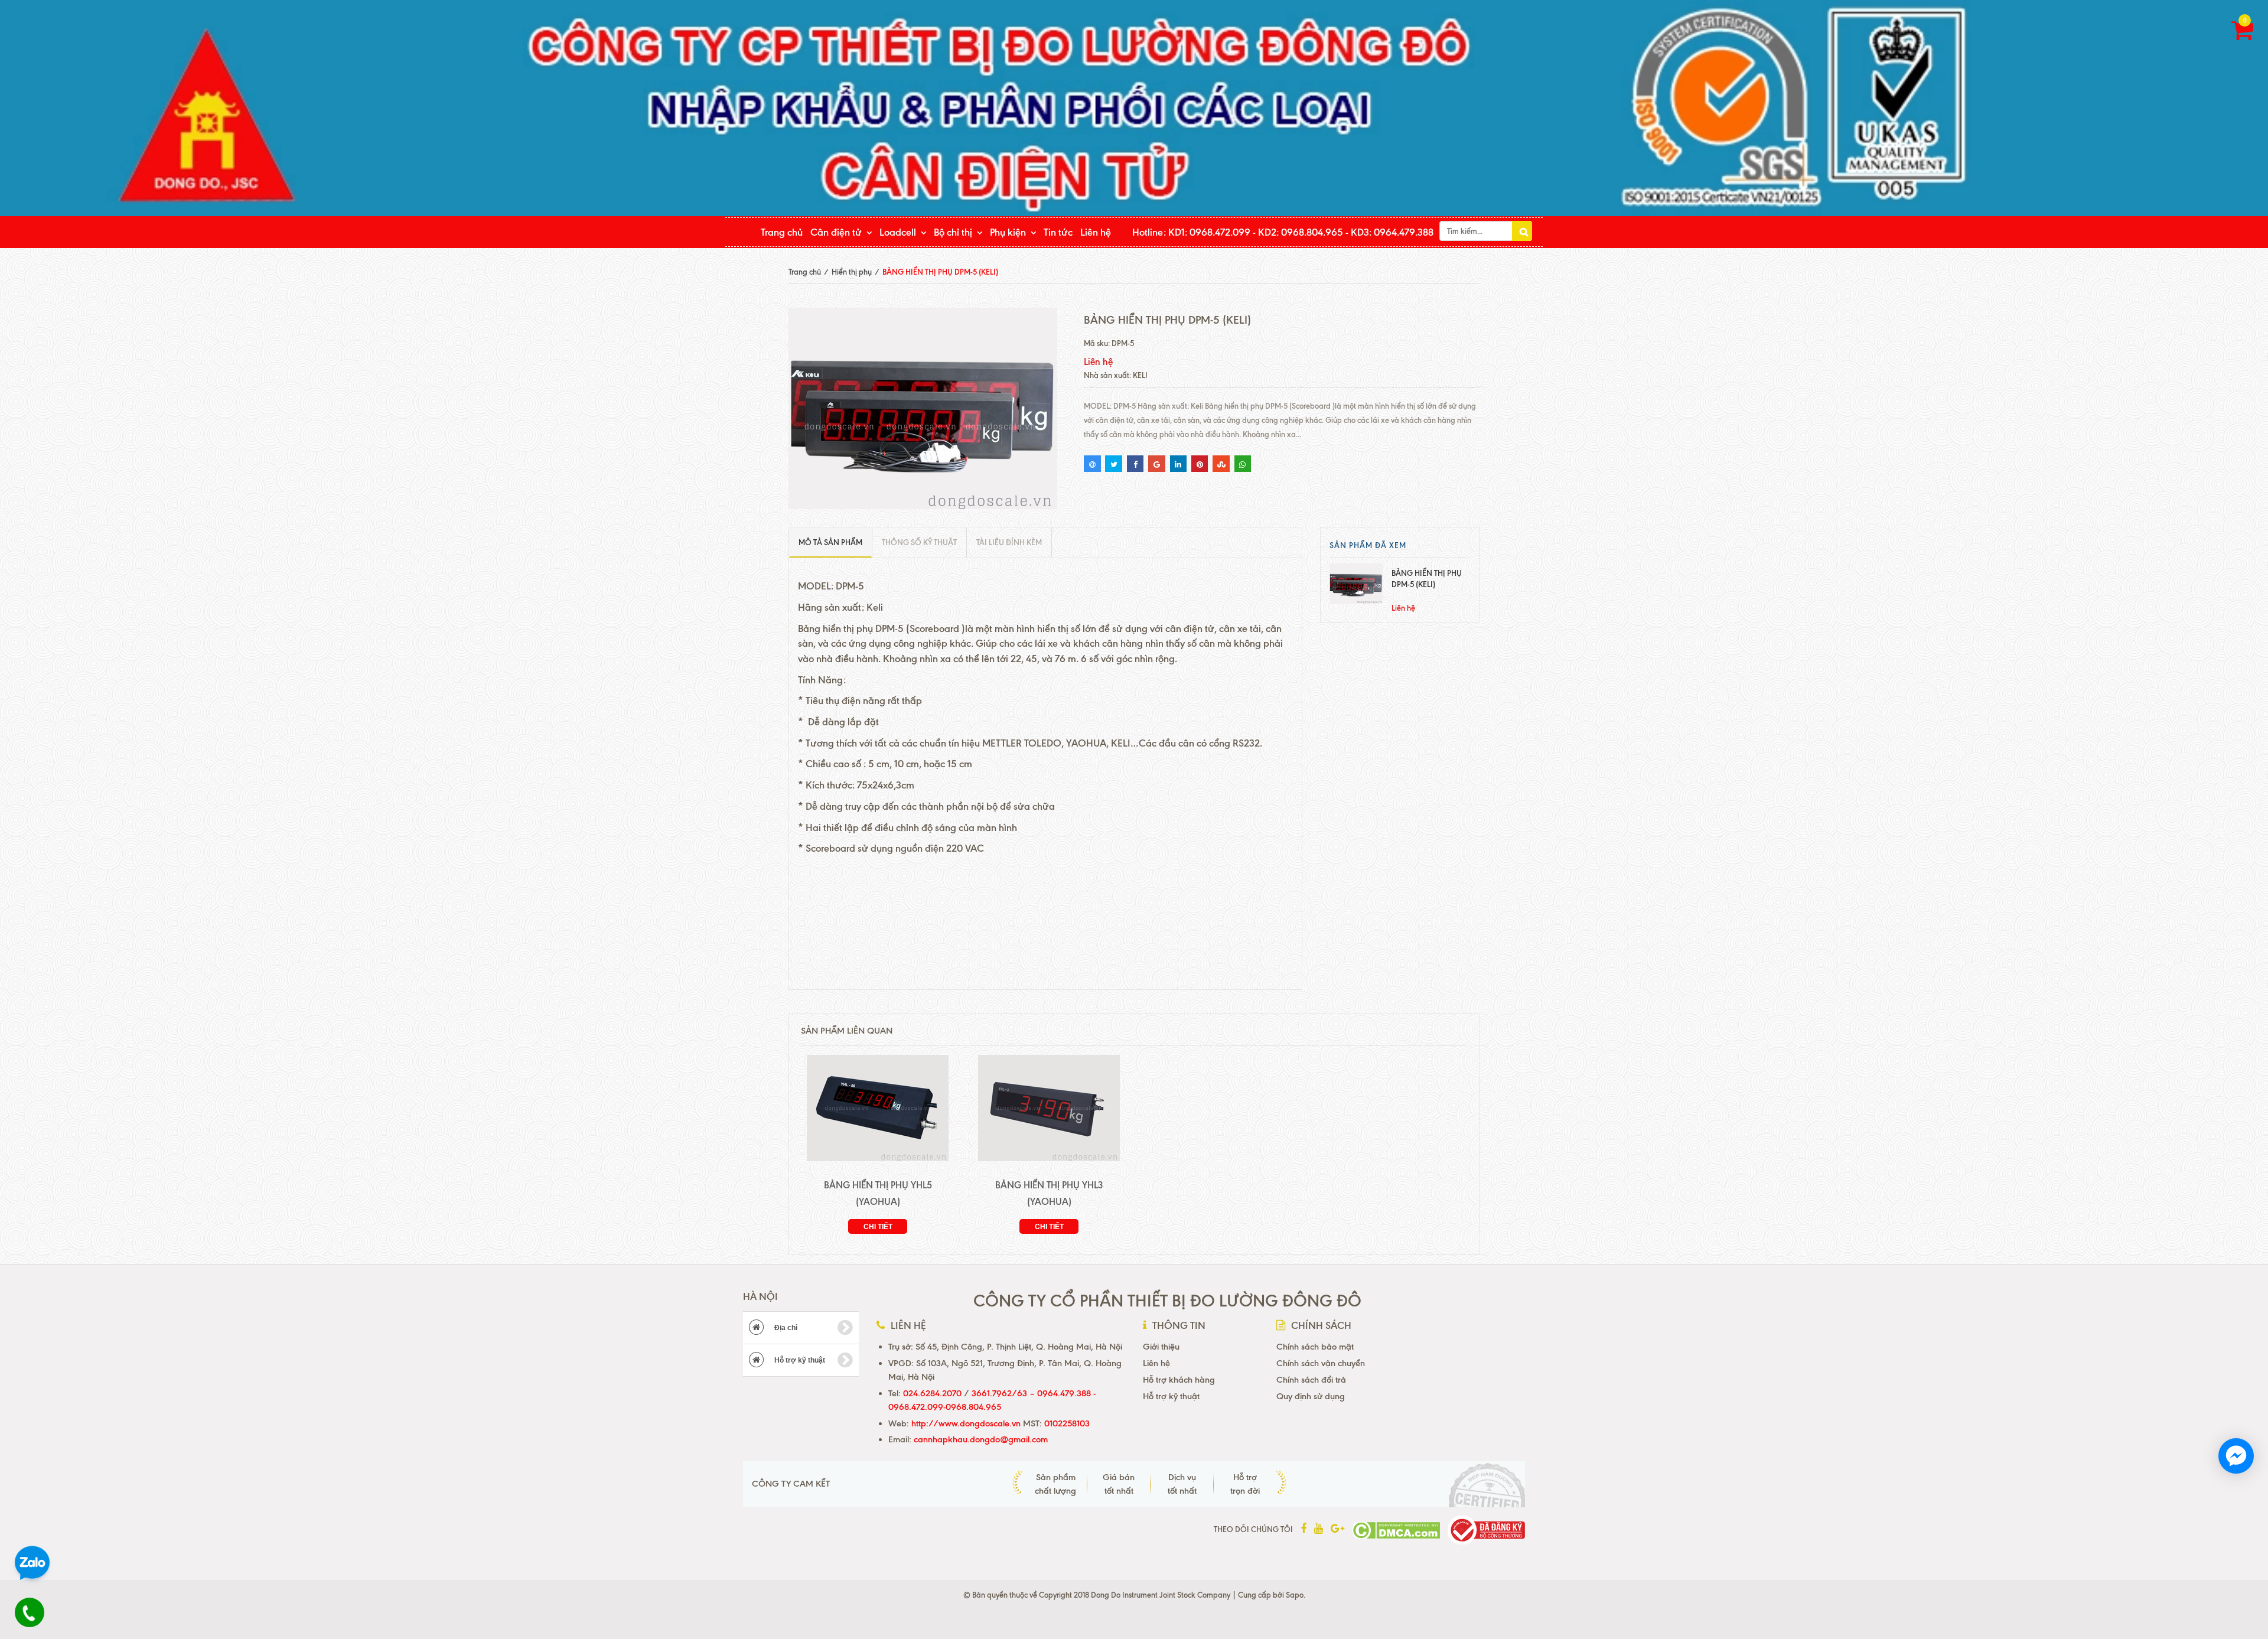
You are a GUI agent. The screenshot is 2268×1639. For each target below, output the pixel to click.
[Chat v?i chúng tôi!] (2236, 1456)
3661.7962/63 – (1004, 1393)
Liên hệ (1096, 232)
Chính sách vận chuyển (1321, 1363)
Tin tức (1058, 232)
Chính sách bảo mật (1315, 1347)
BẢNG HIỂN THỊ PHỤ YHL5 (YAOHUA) (878, 1193)
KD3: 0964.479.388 (1392, 232)
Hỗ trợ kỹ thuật (799, 1360)
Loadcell (898, 232)
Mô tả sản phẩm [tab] (830, 542)
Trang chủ (782, 232)
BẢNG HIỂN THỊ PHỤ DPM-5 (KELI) (1427, 579)
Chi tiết (878, 1227)
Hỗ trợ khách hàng (1179, 1380)
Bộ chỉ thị (953, 232)
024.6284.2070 (932, 1393)
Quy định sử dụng (1311, 1396)
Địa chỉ (785, 1328)
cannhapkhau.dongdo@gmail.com (981, 1439)
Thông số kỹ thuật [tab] (919, 542)
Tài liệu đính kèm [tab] (1009, 542)
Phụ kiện (1008, 232)
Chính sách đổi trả (1311, 1380)
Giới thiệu (1161, 1347)
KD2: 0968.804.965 (1301, 232)
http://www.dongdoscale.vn (966, 1423)
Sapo (1295, 1595)
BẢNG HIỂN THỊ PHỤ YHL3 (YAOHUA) (1049, 1193)
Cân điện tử (836, 232)
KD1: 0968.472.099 (1209, 232)
